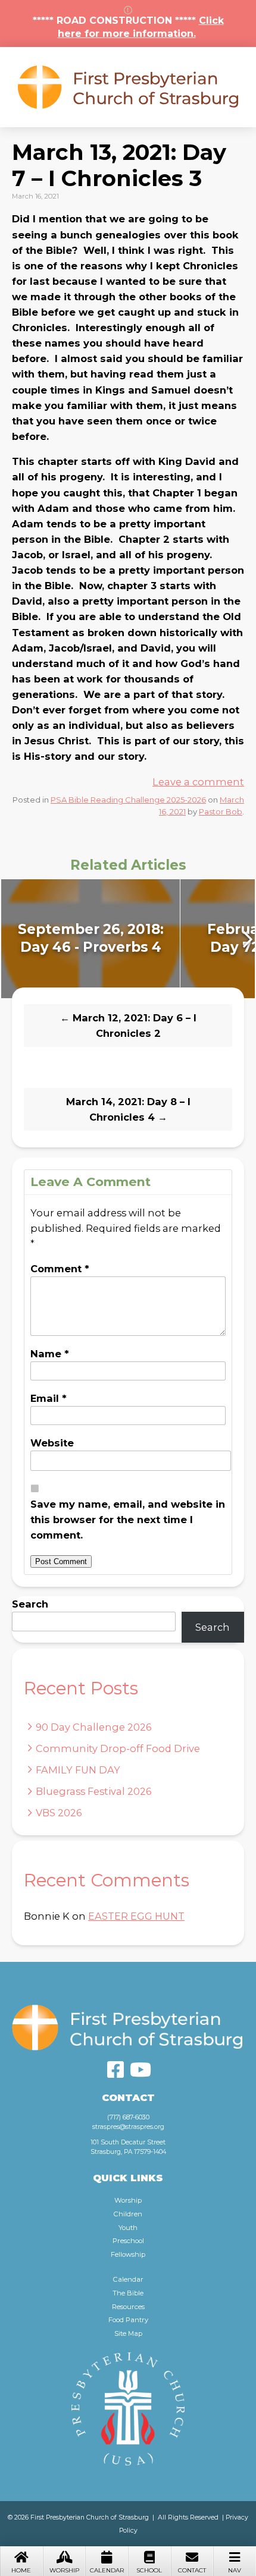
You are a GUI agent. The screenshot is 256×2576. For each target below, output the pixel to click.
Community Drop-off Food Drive (118, 1748)
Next (246, 939)
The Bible (128, 2293)
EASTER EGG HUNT (136, 1916)
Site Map (128, 2333)
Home (21, 2570)
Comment (60, 1269)
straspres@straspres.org (128, 2127)
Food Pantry (128, 2320)
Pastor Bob (221, 812)
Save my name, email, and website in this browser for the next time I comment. (128, 1520)
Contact (192, 2570)
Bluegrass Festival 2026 (94, 1791)
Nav (235, 2570)
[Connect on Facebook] (115, 2069)
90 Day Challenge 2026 (94, 1727)
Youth (128, 2228)
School (149, 2570)
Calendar (107, 2570)
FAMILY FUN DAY (78, 1770)
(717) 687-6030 (128, 2117)
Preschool (128, 2241)
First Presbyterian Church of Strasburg (128, 87)
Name (50, 1354)
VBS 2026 (59, 1813)
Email (49, 1398)
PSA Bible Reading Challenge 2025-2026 (128, 800)
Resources (128, 2307)
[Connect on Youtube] (141, 2069)
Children (128, 2214)
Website (52, 1443)
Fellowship (128, 2254)
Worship (64, 2570)
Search (30, 1604)
